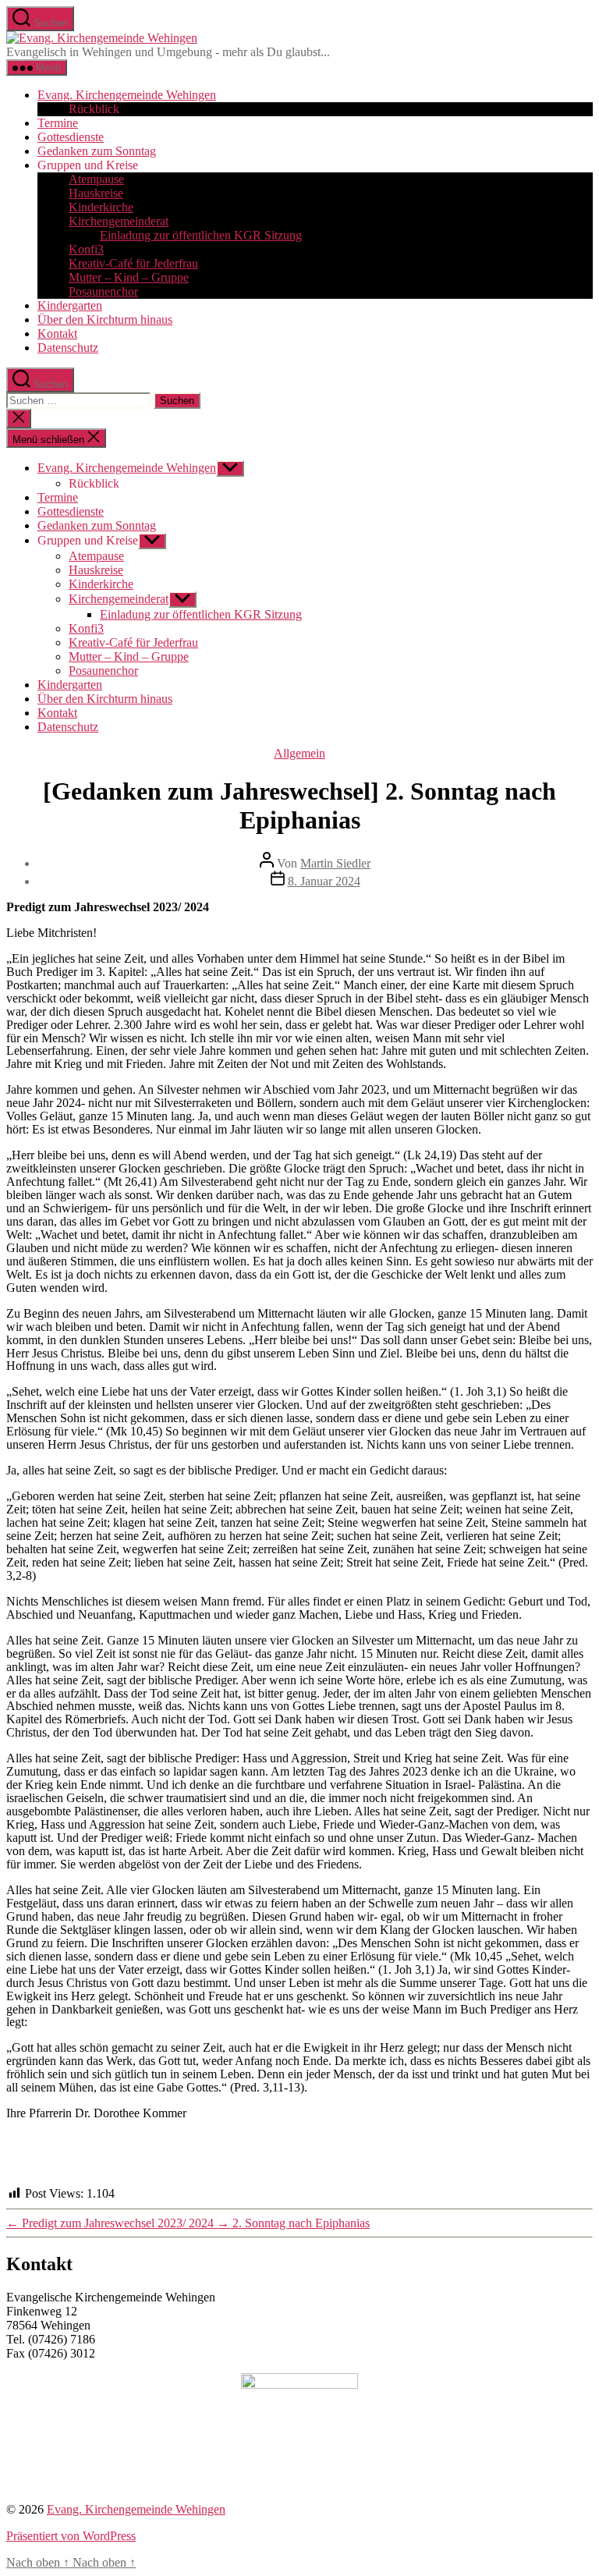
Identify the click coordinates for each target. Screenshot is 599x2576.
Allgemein (299, 753)
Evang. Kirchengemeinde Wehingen (127, 95)
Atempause (96, 179)
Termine (58, 123)
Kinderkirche (101, 207)
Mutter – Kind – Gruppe (129, 277)
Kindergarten (70, 305)
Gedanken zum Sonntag (97, 151)
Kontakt (57, 334)
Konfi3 (86, 249)
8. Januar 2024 (324, 881)
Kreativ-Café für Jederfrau (133, 263)
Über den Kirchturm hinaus (105, 319)
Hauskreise (96, 193)
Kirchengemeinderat (119, 221)
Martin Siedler (335, 863)
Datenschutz (68, 348)
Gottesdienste (71, 137)
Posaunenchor (103, 291)
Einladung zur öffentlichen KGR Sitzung (201, 235)
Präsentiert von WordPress (71, 2536)
